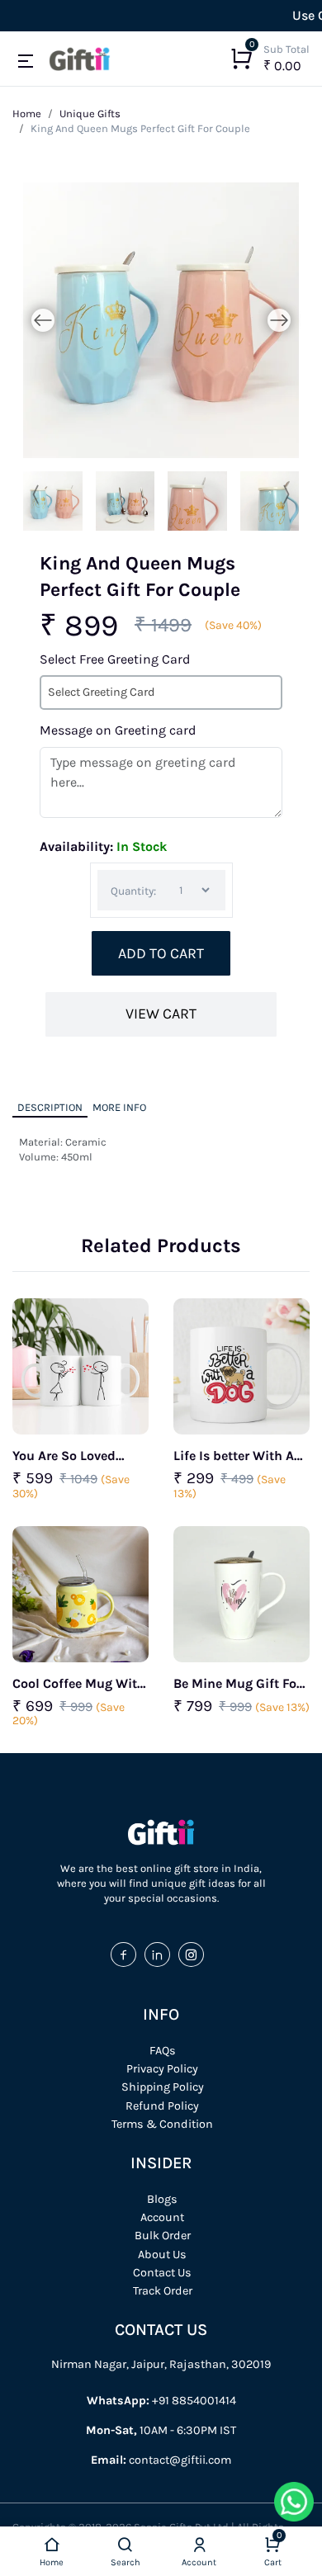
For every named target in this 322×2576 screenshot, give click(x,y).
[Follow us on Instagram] (195, 1955)
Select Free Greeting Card (115, 659)
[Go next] (279, 320)
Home (27, 113)
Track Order (163, 2291)
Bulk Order (163, 2236)
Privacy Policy (162, 2069)
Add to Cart (161, 954)
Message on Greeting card (118, 730)
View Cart (161, 1014)
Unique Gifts (90, 113)
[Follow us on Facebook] (128, 1955)
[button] (26, 62)
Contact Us (162, 2273)
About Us (162, 2255)
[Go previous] (43, 320)
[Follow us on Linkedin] (161, 1955)
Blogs (162, 2199)
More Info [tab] (119, 1107)
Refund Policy (162, 2106)
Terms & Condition (162, 2124)
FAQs (163, 2051)
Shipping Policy (163, 2087)
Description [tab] (50, 1107)
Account (162, 2217)
